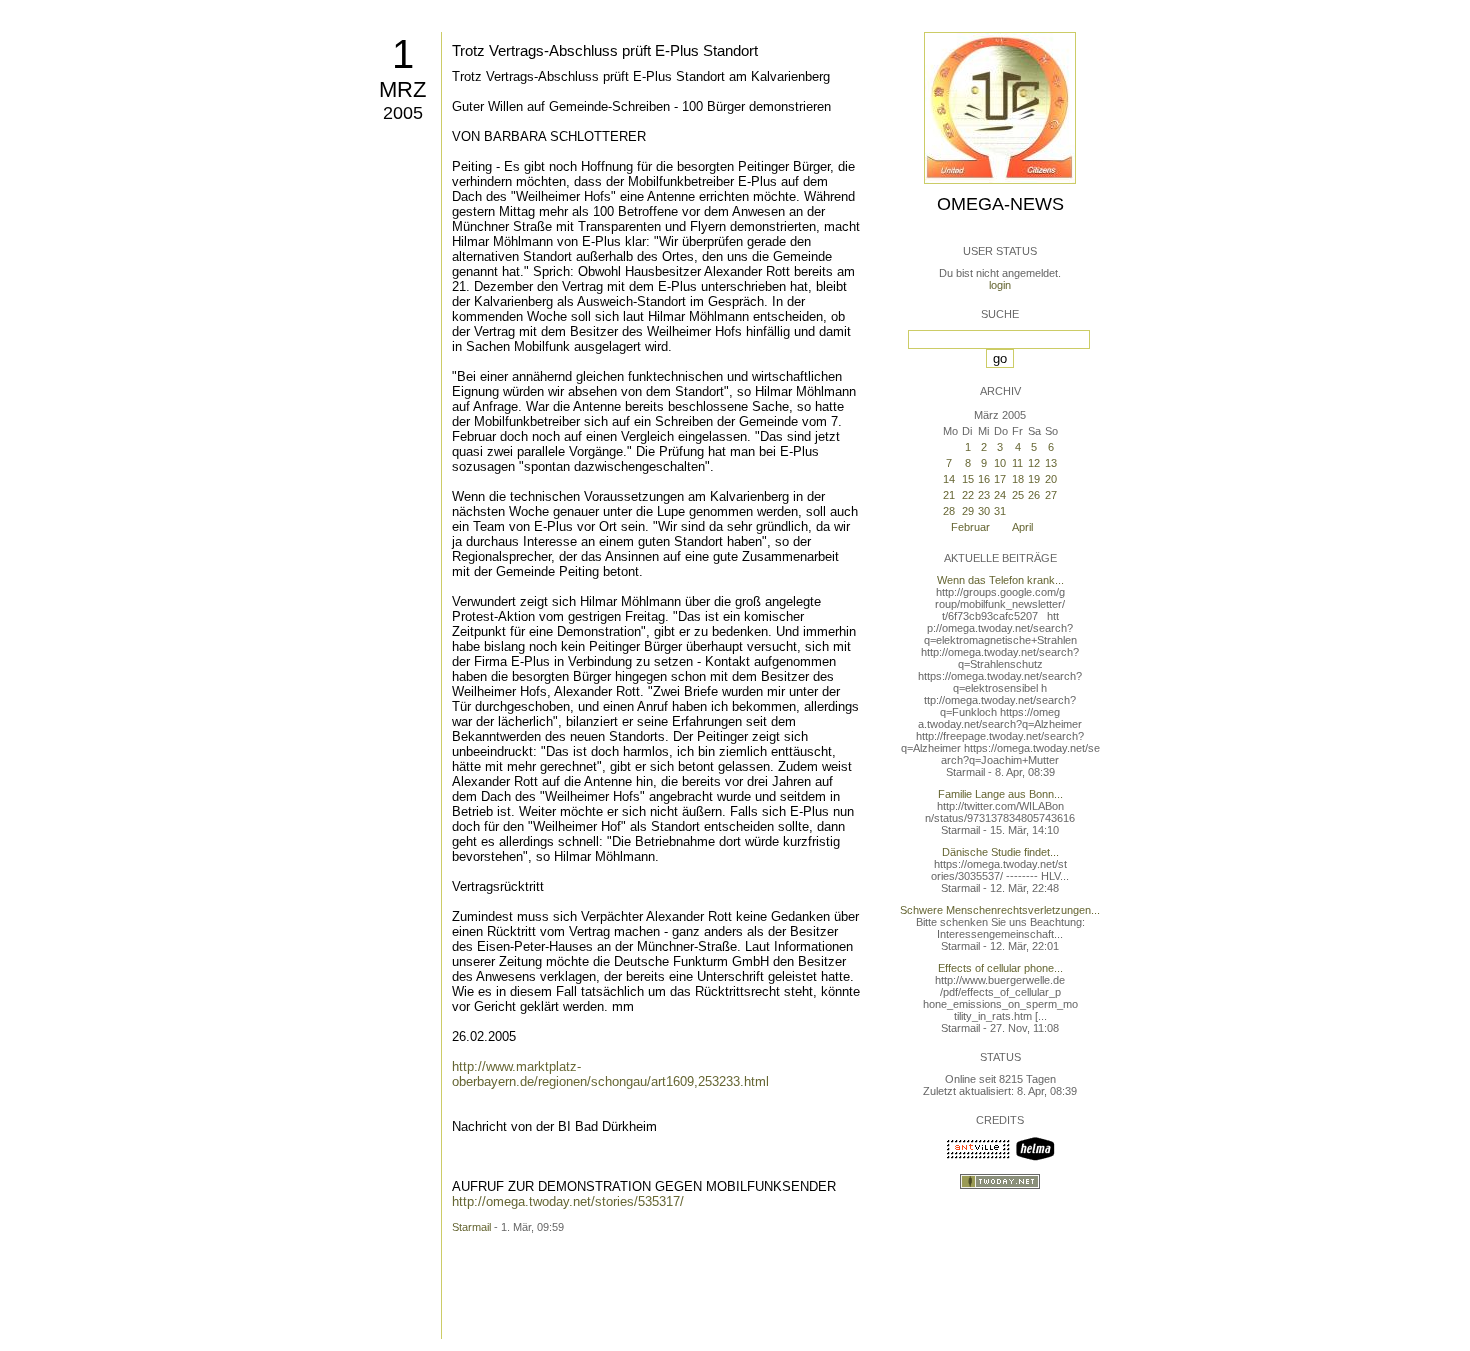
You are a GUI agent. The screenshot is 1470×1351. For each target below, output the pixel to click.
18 (1018, 479)
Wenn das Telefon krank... (1000, 580)
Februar (970, 527)
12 (1034, 463)
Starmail (471, 1227)
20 (1051, 479)
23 (984, 495)
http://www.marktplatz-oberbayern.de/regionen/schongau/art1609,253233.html (610, 1074)
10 (1000, 463)
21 (949, 495)
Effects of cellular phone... (1000, 968)
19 (1034, 479)
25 (1018, 495)
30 (984, 511)
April (1022, 527)
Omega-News (1000, 204)
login (1000, 285)
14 (949, 479)
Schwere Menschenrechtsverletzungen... (1000, 910)
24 (1000, 495)
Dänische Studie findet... (1000, 852)
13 (1051, 463)
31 (1000, 511)
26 (1034, 495)
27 (1051, 495)
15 (968, 479)
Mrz (402, 89)
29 (968, 511)
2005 (403, 113)
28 (949, 511)
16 (984, 479)
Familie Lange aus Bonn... (1000, 794)
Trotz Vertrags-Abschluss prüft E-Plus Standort (605, 50)
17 (1000, 479)
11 (1017, 463)
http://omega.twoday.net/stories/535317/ (568, 1201)
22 (968, 495)
